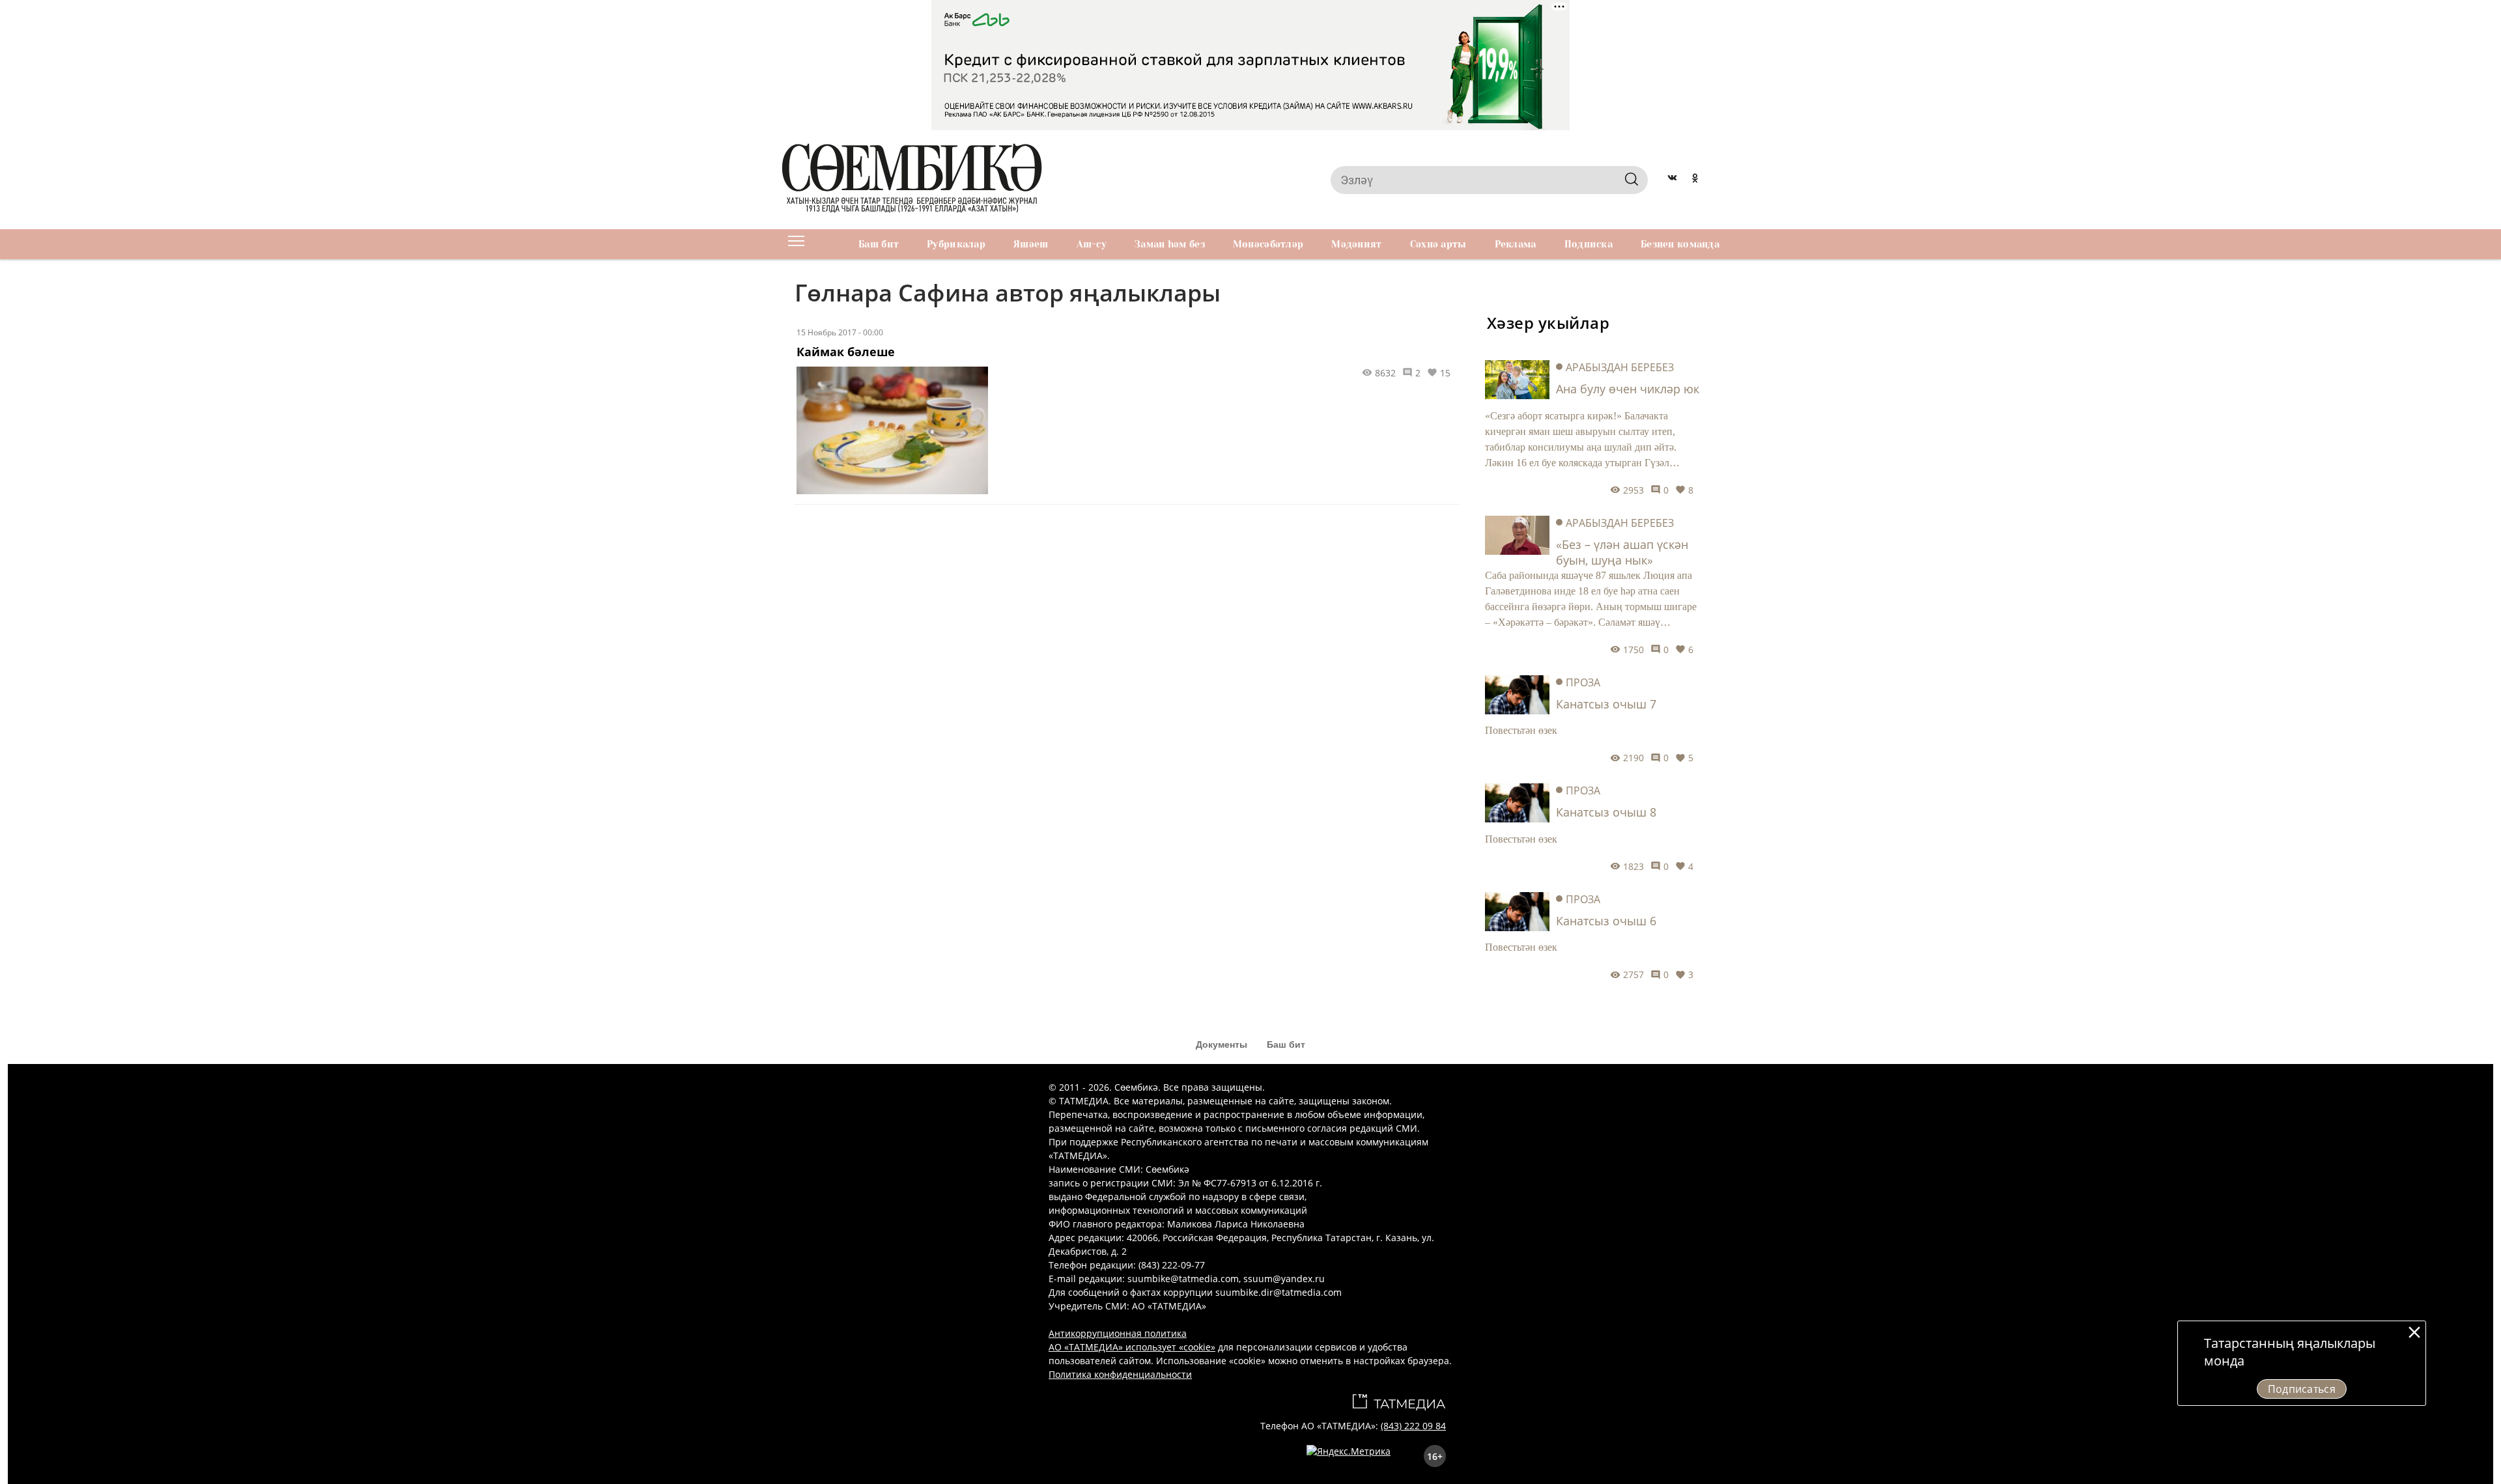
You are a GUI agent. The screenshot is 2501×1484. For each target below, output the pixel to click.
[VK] (1672, 180)
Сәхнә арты (1438, 244)
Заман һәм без (1170, 244)
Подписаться (2302, 1389)
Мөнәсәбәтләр (1268, 244)
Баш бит (879, 244)
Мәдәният (1356, 244)
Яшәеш (1031, 244)
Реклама (1516, 244)
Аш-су (1092, 244)
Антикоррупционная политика (1118, 1333)
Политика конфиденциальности (1120, 1374)
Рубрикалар (956, 244)
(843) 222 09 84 (1413, 1426)
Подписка (1589, 244)
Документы (1222, 1044)
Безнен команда (1680, 244)
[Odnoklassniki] (1695, 180)
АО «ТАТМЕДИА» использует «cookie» (1132, 1347)
